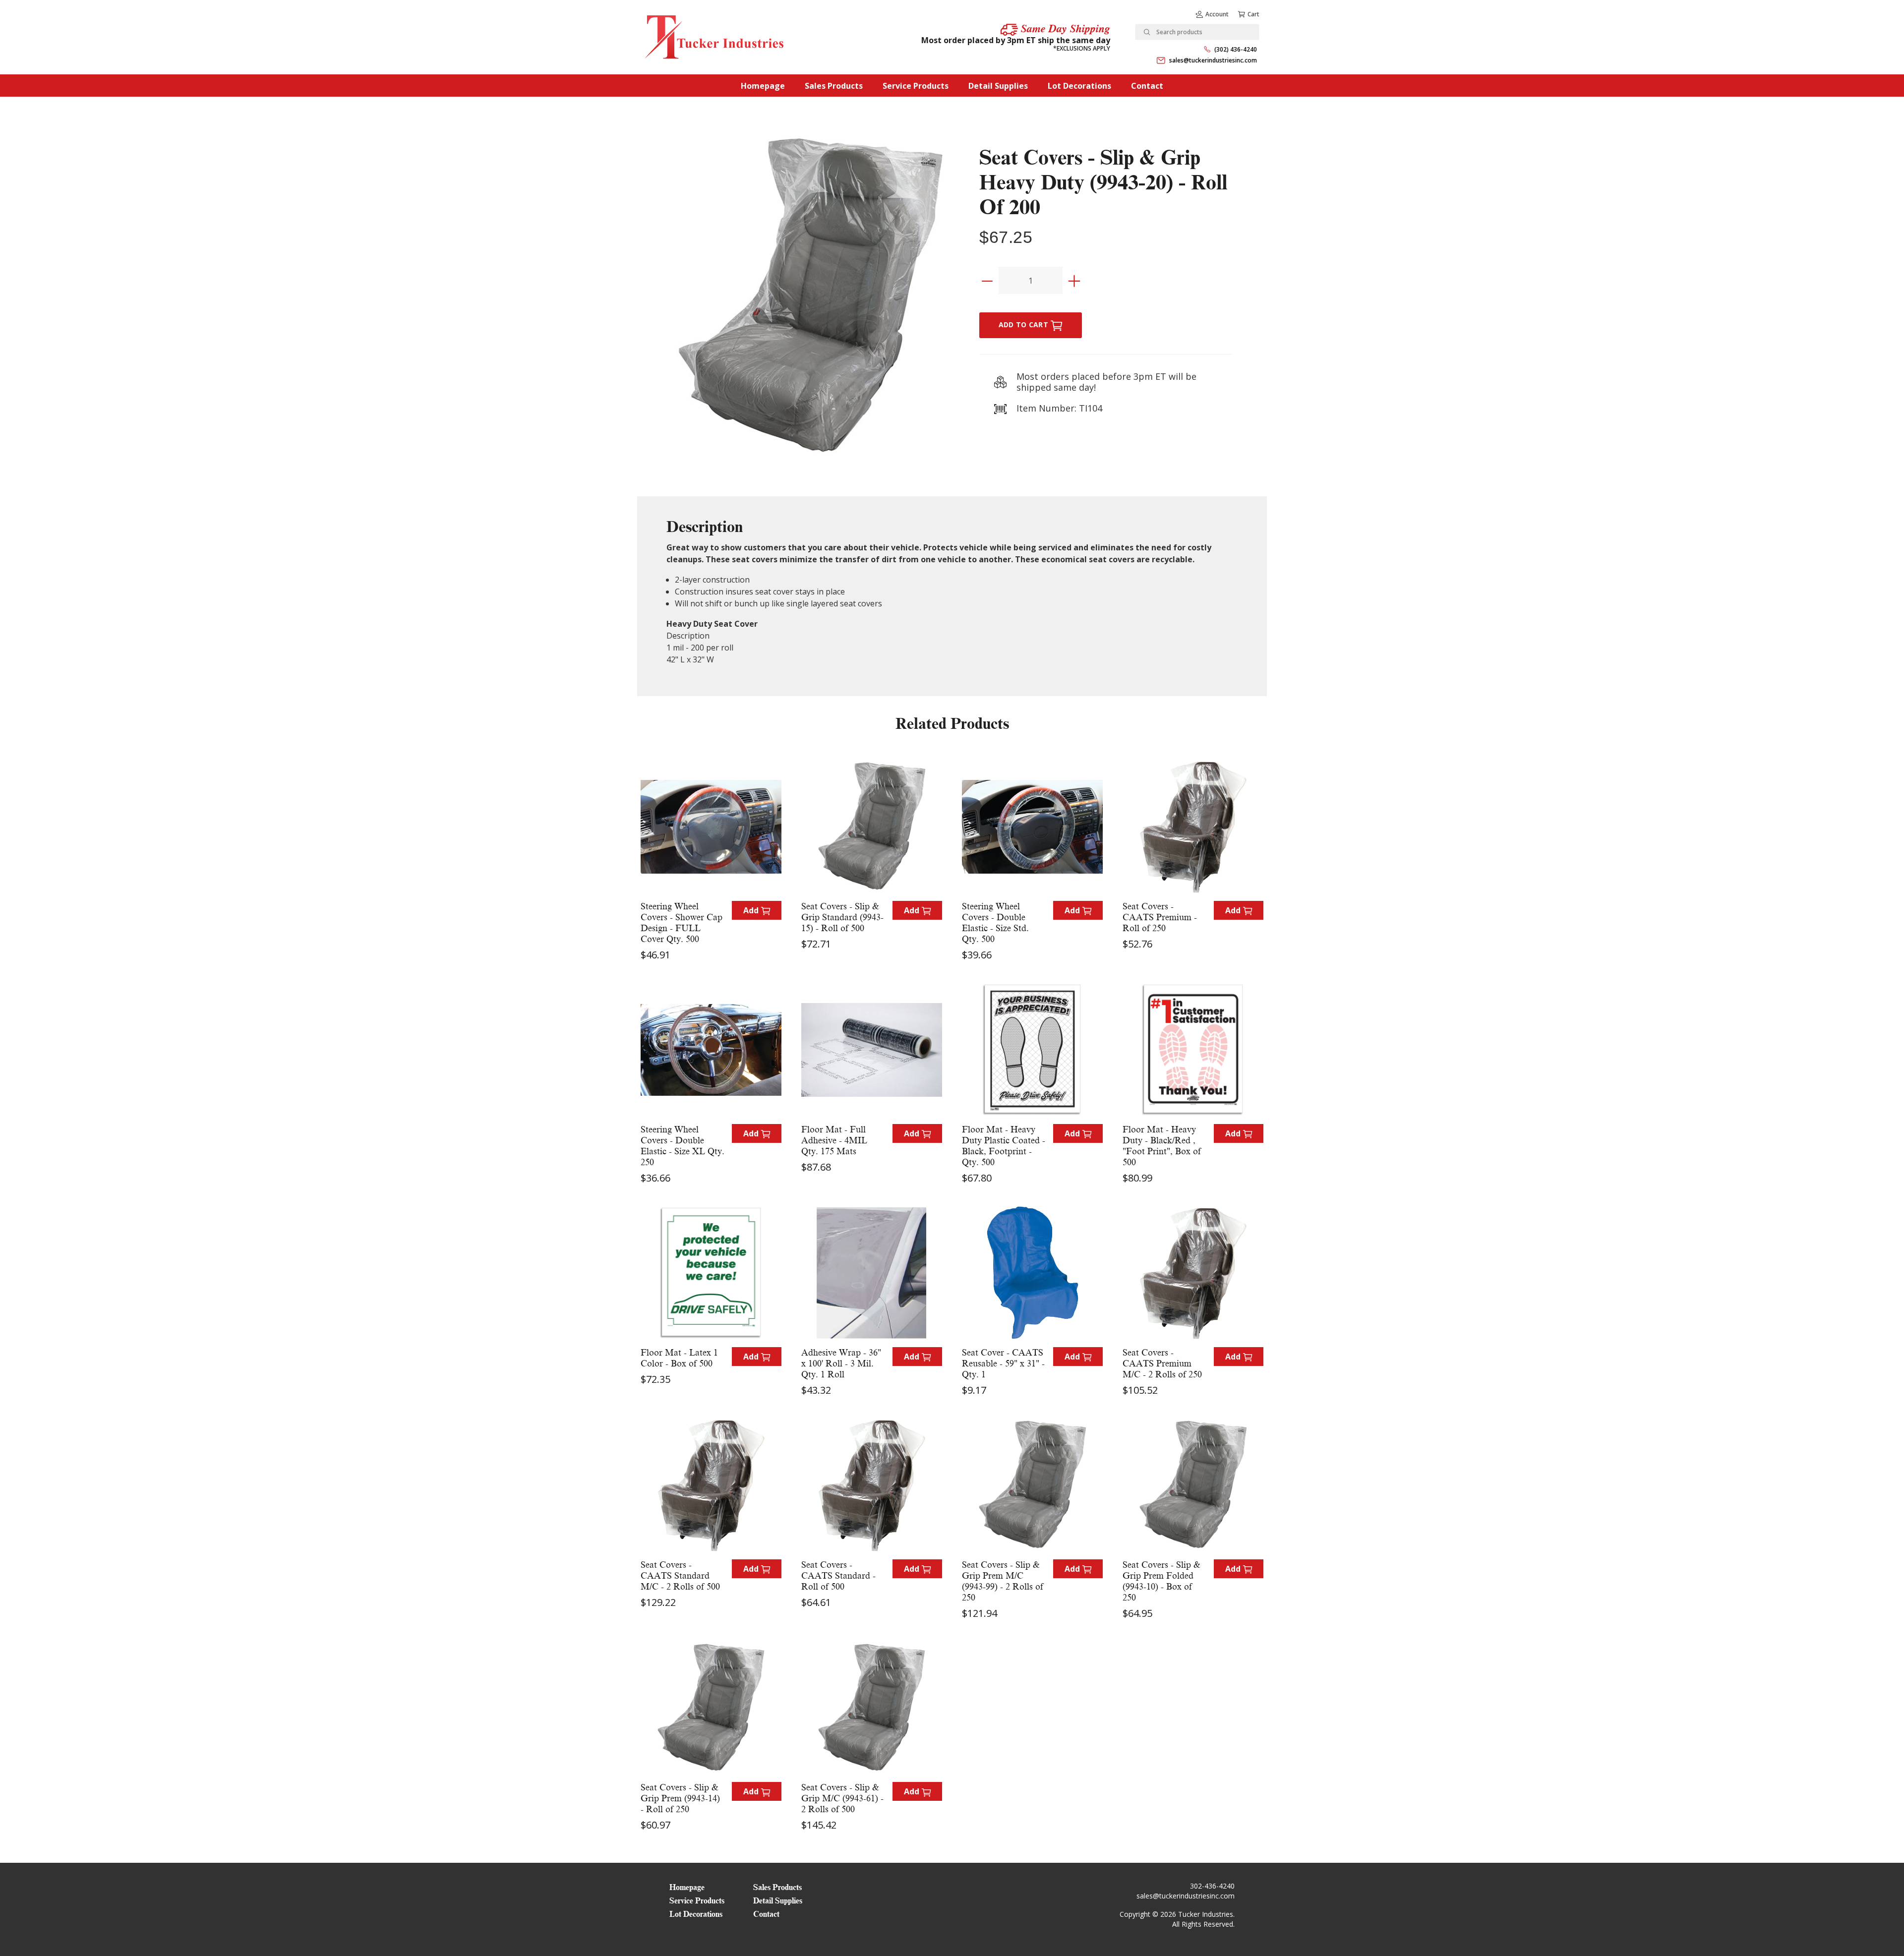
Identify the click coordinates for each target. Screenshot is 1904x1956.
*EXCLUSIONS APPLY (1082, 48)
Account (1217, 14)
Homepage (763, 86)
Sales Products (834, 86)
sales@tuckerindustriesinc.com (1213, 60)
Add (752, 910)
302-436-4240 (1212, 1886)
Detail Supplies (998, 86)
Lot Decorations (1079, 86)
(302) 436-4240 (1236, 49)
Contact (1147, 86)
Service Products (916, 86)
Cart (1253, 14)
